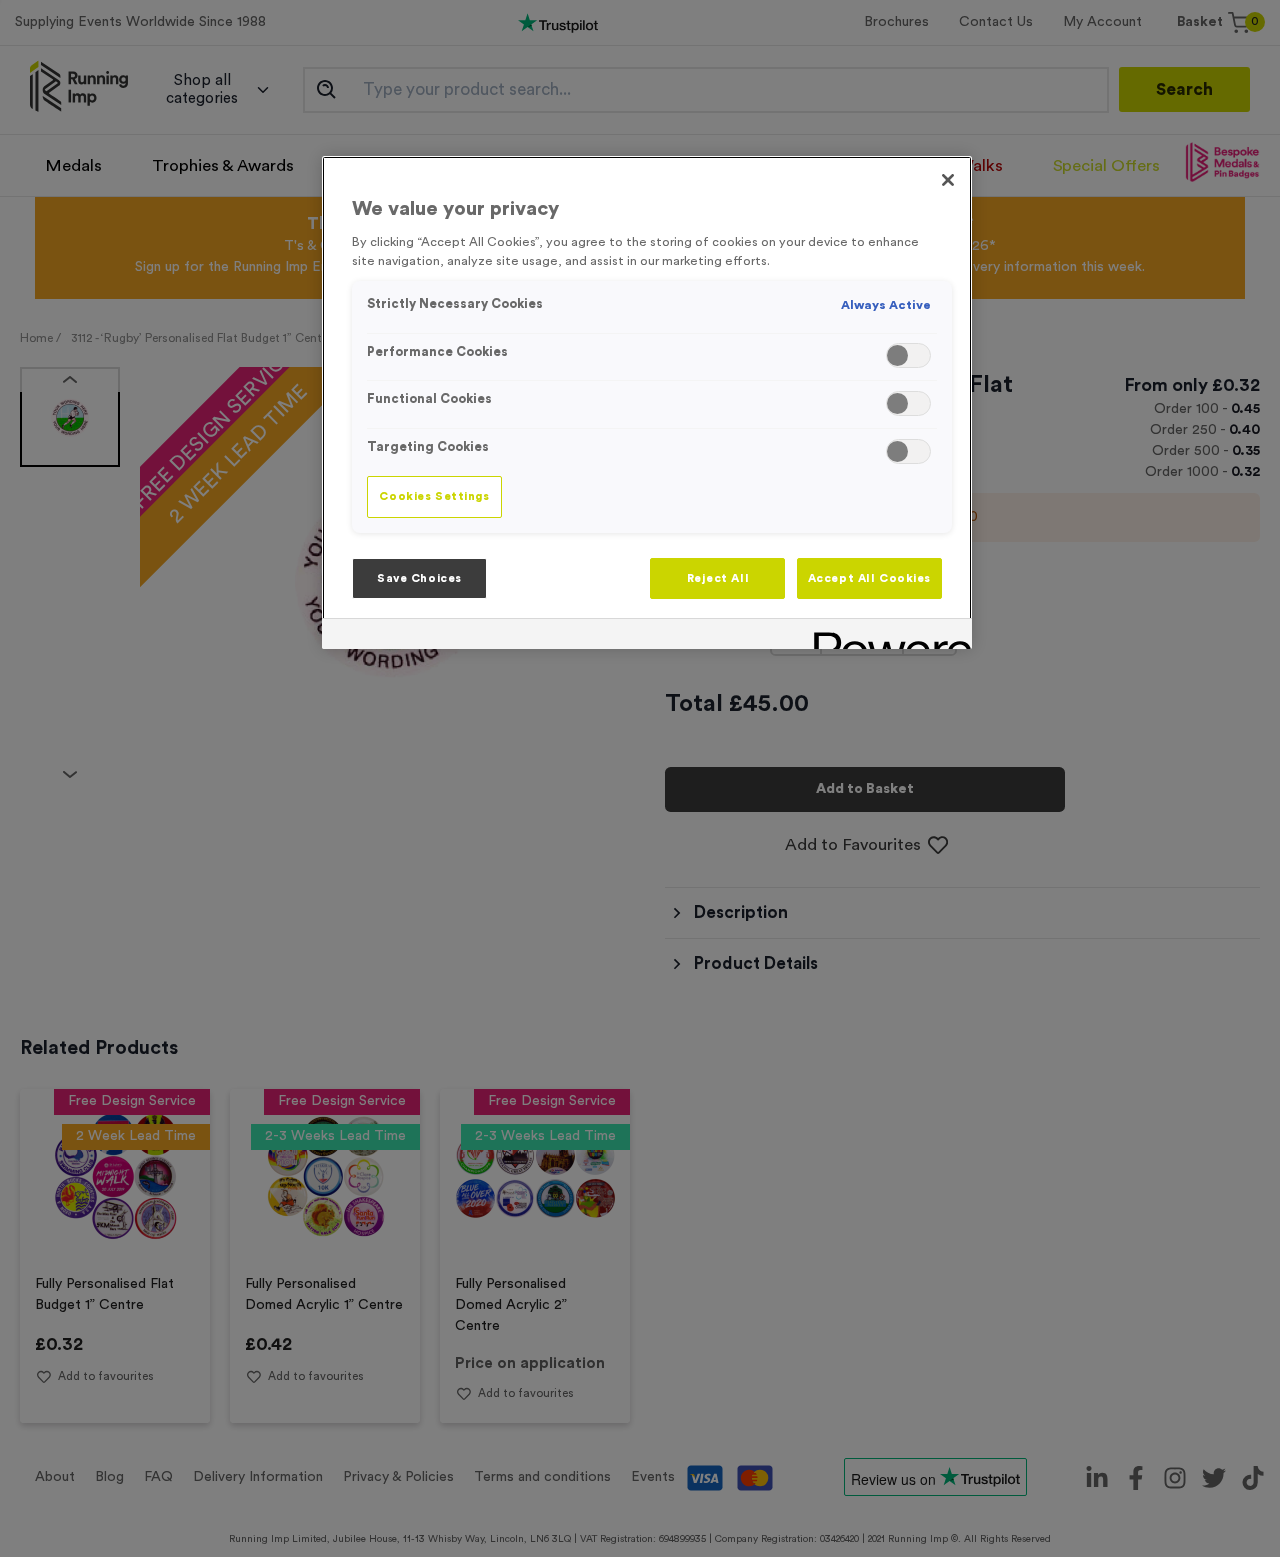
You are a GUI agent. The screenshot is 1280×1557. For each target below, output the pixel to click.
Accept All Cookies (869, 578)
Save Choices (419, 578)
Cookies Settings (434, 496)
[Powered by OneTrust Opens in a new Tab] (886, 636)
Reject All (718, 578)
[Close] (948, 180)
